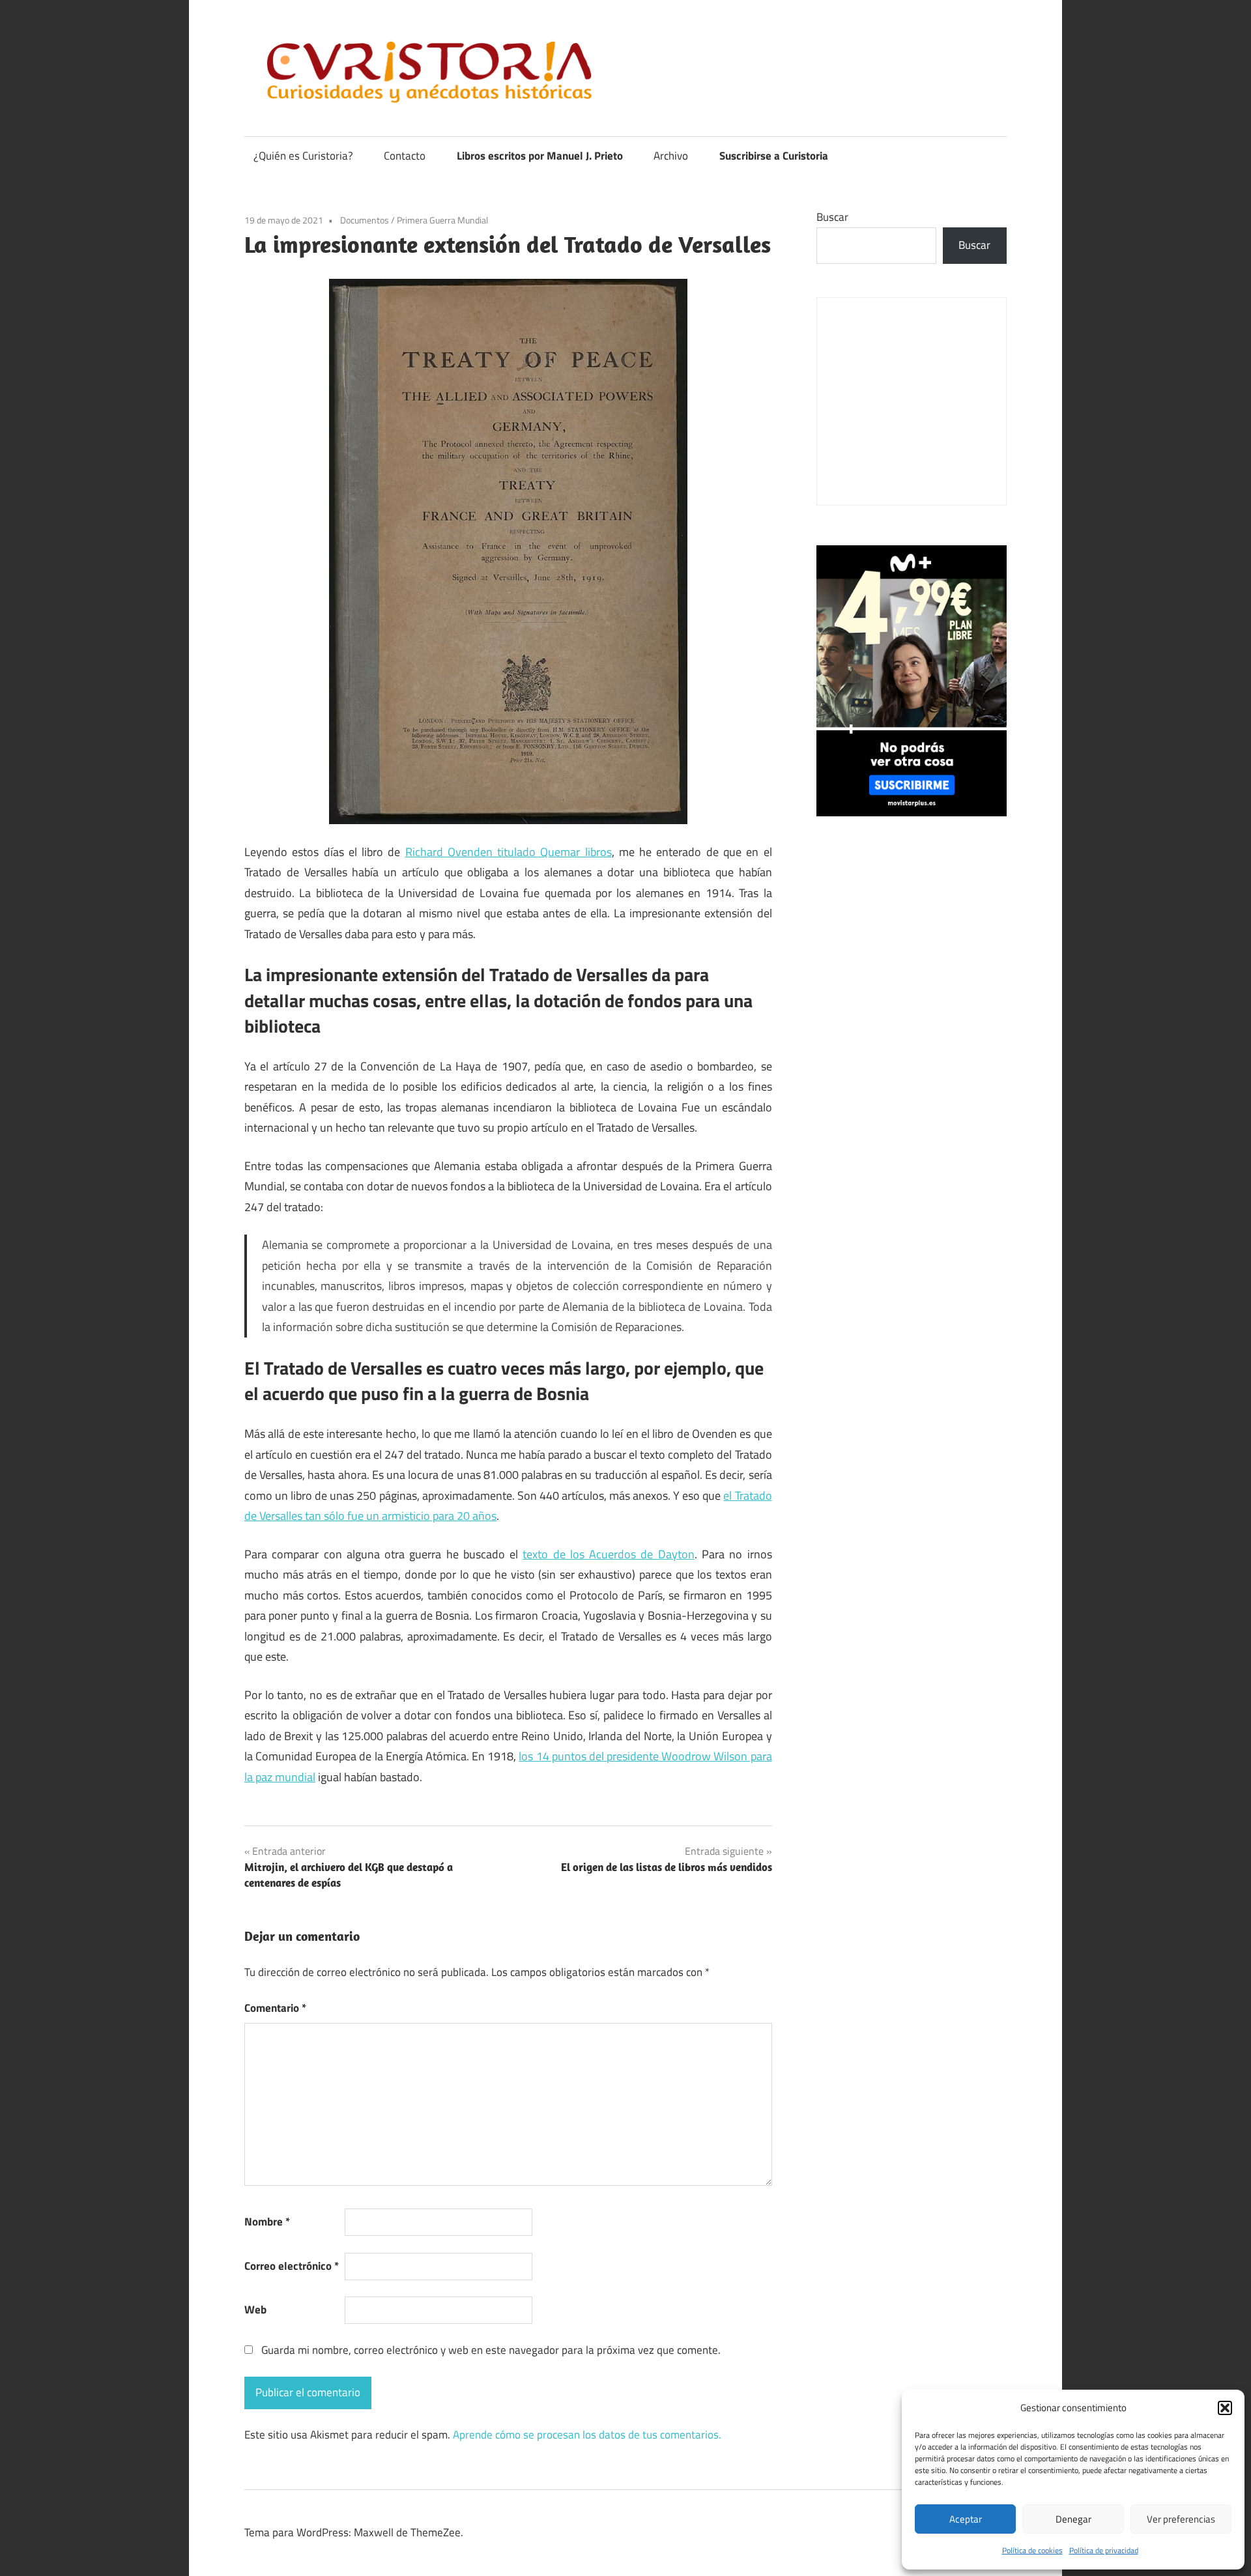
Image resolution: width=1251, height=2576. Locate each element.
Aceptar (966, 2519)
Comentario (275, 2008)
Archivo (671, 156)
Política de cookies (1032, 2550)
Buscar (832, 217)
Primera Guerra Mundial (442, 220)
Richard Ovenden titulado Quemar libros (509, 852)
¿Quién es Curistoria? (303, 156)
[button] (1225, 2408)
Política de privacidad (1104, 2550)
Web (255, 2310)
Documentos (365, 220)
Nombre (267, 2222)
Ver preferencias (1181, 2519)
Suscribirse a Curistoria (774, 156)
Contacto (405, 156)
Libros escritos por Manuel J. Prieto (540, 156)
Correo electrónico (292, 2266)
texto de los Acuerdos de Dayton (608, 1554)
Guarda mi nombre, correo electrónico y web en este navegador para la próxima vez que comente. (491, 2350)
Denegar (1073, 2519)
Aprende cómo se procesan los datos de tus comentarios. (587, 2435)
